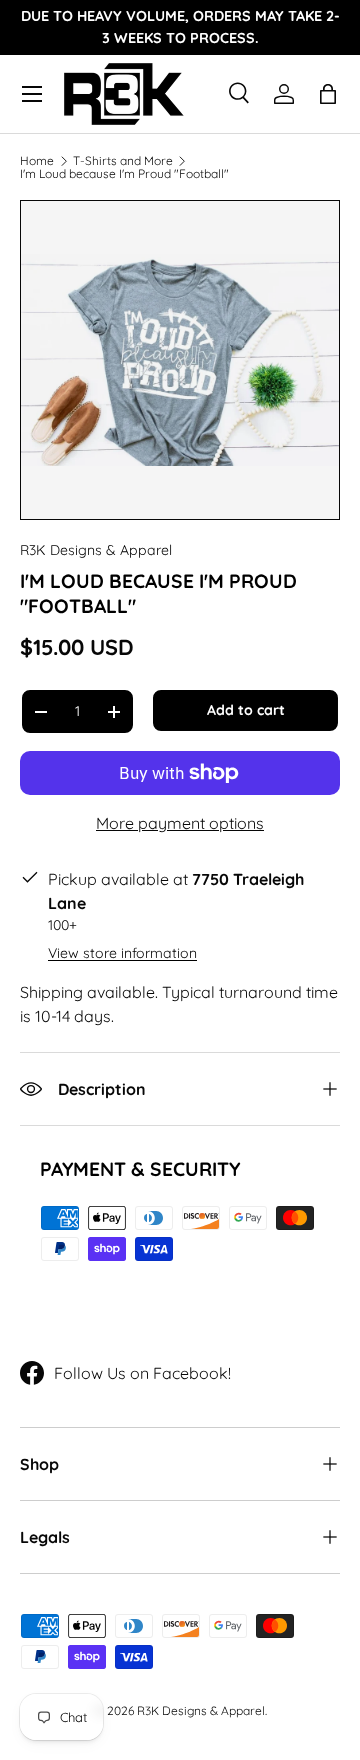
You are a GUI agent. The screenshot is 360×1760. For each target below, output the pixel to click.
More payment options (180, 823)
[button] (328, 94)
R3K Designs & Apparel (96, 550)
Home (37, 161)
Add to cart (246, 710)
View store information (122, 953)
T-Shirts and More (123, 161)
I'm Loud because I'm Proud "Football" (124, 174)
